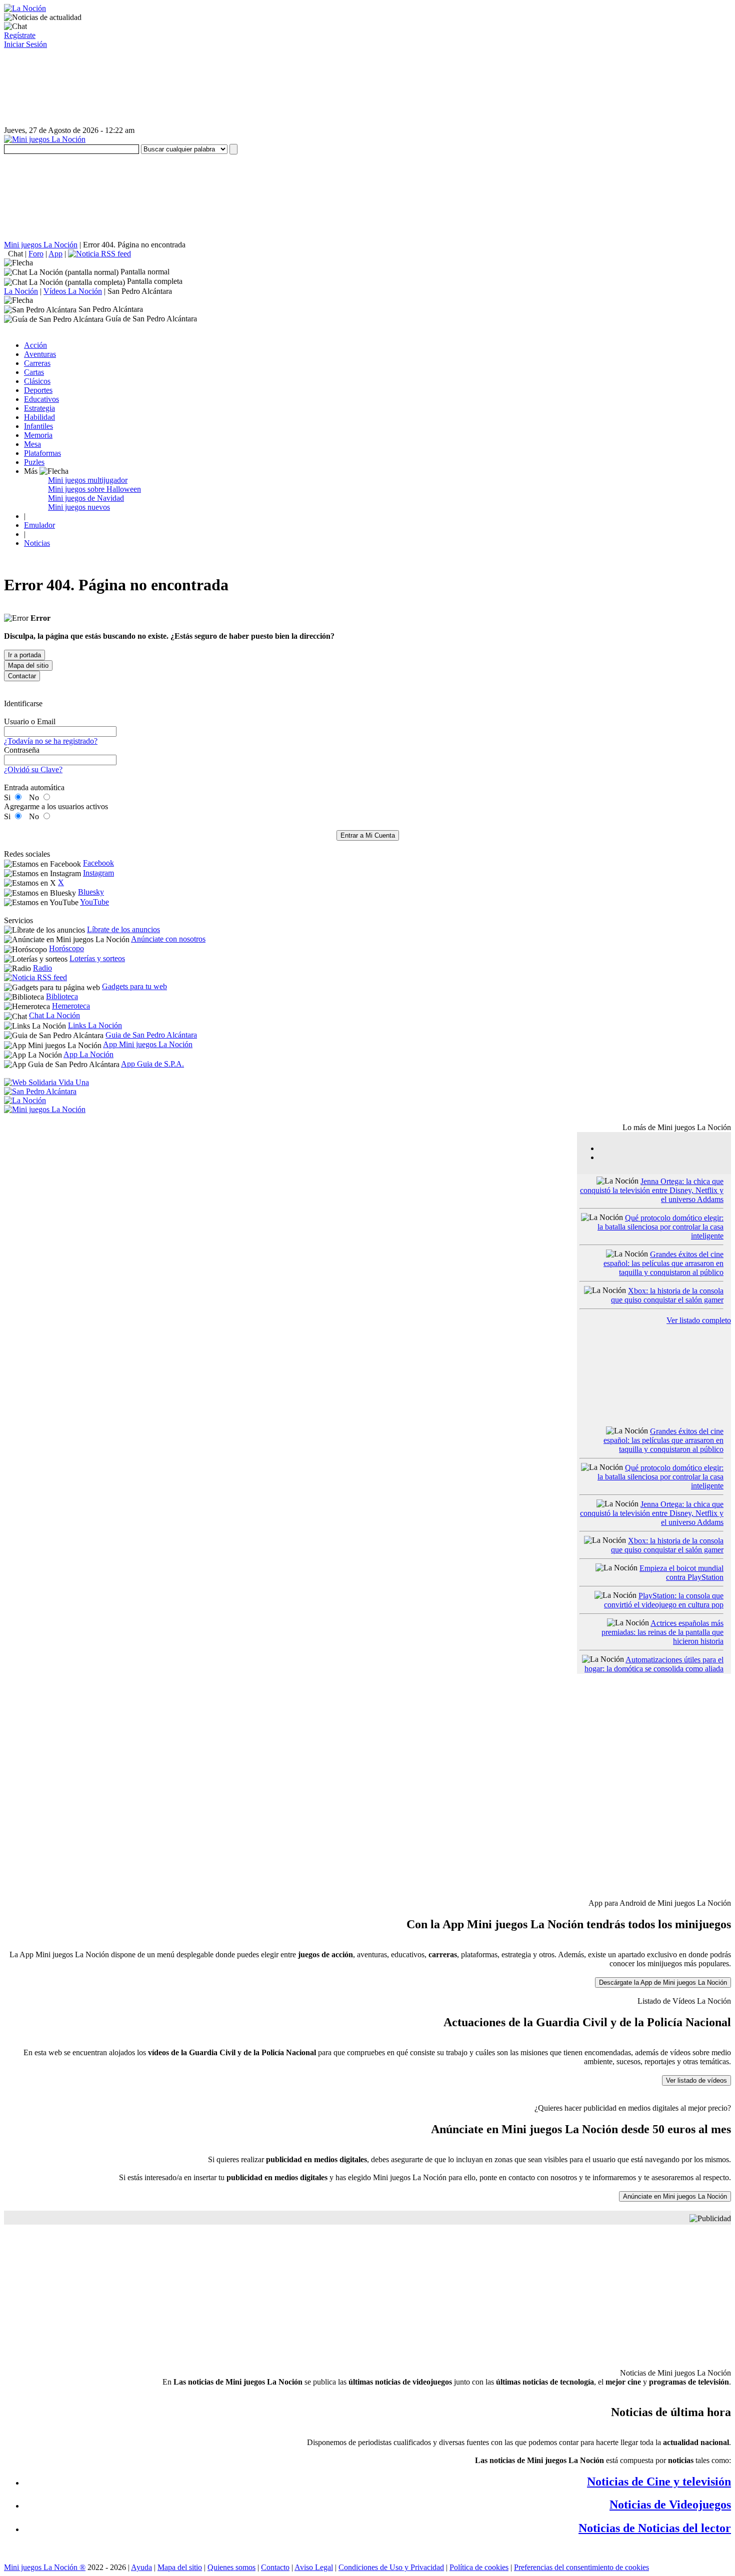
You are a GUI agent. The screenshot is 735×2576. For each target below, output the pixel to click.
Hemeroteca (71, 1006)
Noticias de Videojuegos (670, 2505)
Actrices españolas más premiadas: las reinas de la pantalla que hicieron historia (662, 1632)
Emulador (39, 525)
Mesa (32, 444)
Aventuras (40, 354)
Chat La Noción (54, 1015)
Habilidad (39, 417)
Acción (35, 345)
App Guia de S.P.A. (152, 1064)
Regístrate (20, 35)
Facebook (98, 863)
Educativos (41, 399)
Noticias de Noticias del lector (655, 2528)
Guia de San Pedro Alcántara (151, 1035)
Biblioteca (62, 996)
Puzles (34, 462)
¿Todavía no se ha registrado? (51, 741)
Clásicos (37, 381)
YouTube (94, 902)
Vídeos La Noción (73, 291)
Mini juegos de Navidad (86, 498)
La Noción (21, 291)
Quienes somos (231, 2567)
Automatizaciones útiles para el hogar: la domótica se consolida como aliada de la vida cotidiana (654, 1669)
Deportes (38, 390)
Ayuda (141, 2567)
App (55, 254)
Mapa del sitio (180, 2567)
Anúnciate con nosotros (168, 939)
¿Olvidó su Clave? (33, 769)
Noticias (37, 543)
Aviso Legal (314, 2567)
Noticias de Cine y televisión (659, 2482)
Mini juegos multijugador (88, 480)
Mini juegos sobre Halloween (94, 489)
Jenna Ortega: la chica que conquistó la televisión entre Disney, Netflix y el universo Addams (652, 1190)
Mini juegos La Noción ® (45, 2567)
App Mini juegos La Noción (148, 1044)
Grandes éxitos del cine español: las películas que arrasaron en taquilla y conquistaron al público (663, 1263)
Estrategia (39, 408)
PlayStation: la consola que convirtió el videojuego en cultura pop (664, 1600)
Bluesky (91, 892)
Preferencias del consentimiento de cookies (581, 2567)
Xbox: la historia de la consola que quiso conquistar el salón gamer (667, 1295)
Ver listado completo (699, 1320)
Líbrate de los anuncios (123, 929)
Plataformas (42, 453)
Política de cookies (479, 2567)
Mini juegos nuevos (79, 507)
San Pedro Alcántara (140, 291)
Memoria (38, 435)
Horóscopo (66, 948)
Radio (42, 968)
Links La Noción (95, 1025)
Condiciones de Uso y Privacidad (391, 2567)
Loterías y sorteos (97, 958)
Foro (36, 254)
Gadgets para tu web (134, 986)
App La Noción (88, 1054)
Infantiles (38, 426)
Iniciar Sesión (25, 44)
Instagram (98, 873)
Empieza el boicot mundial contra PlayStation (681, 1573)
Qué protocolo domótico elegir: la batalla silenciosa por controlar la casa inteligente (660, 1227)
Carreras (37, 363)
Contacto (275, 2567)
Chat (15, 254)
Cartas (34, 372)
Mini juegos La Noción (41, 245)
